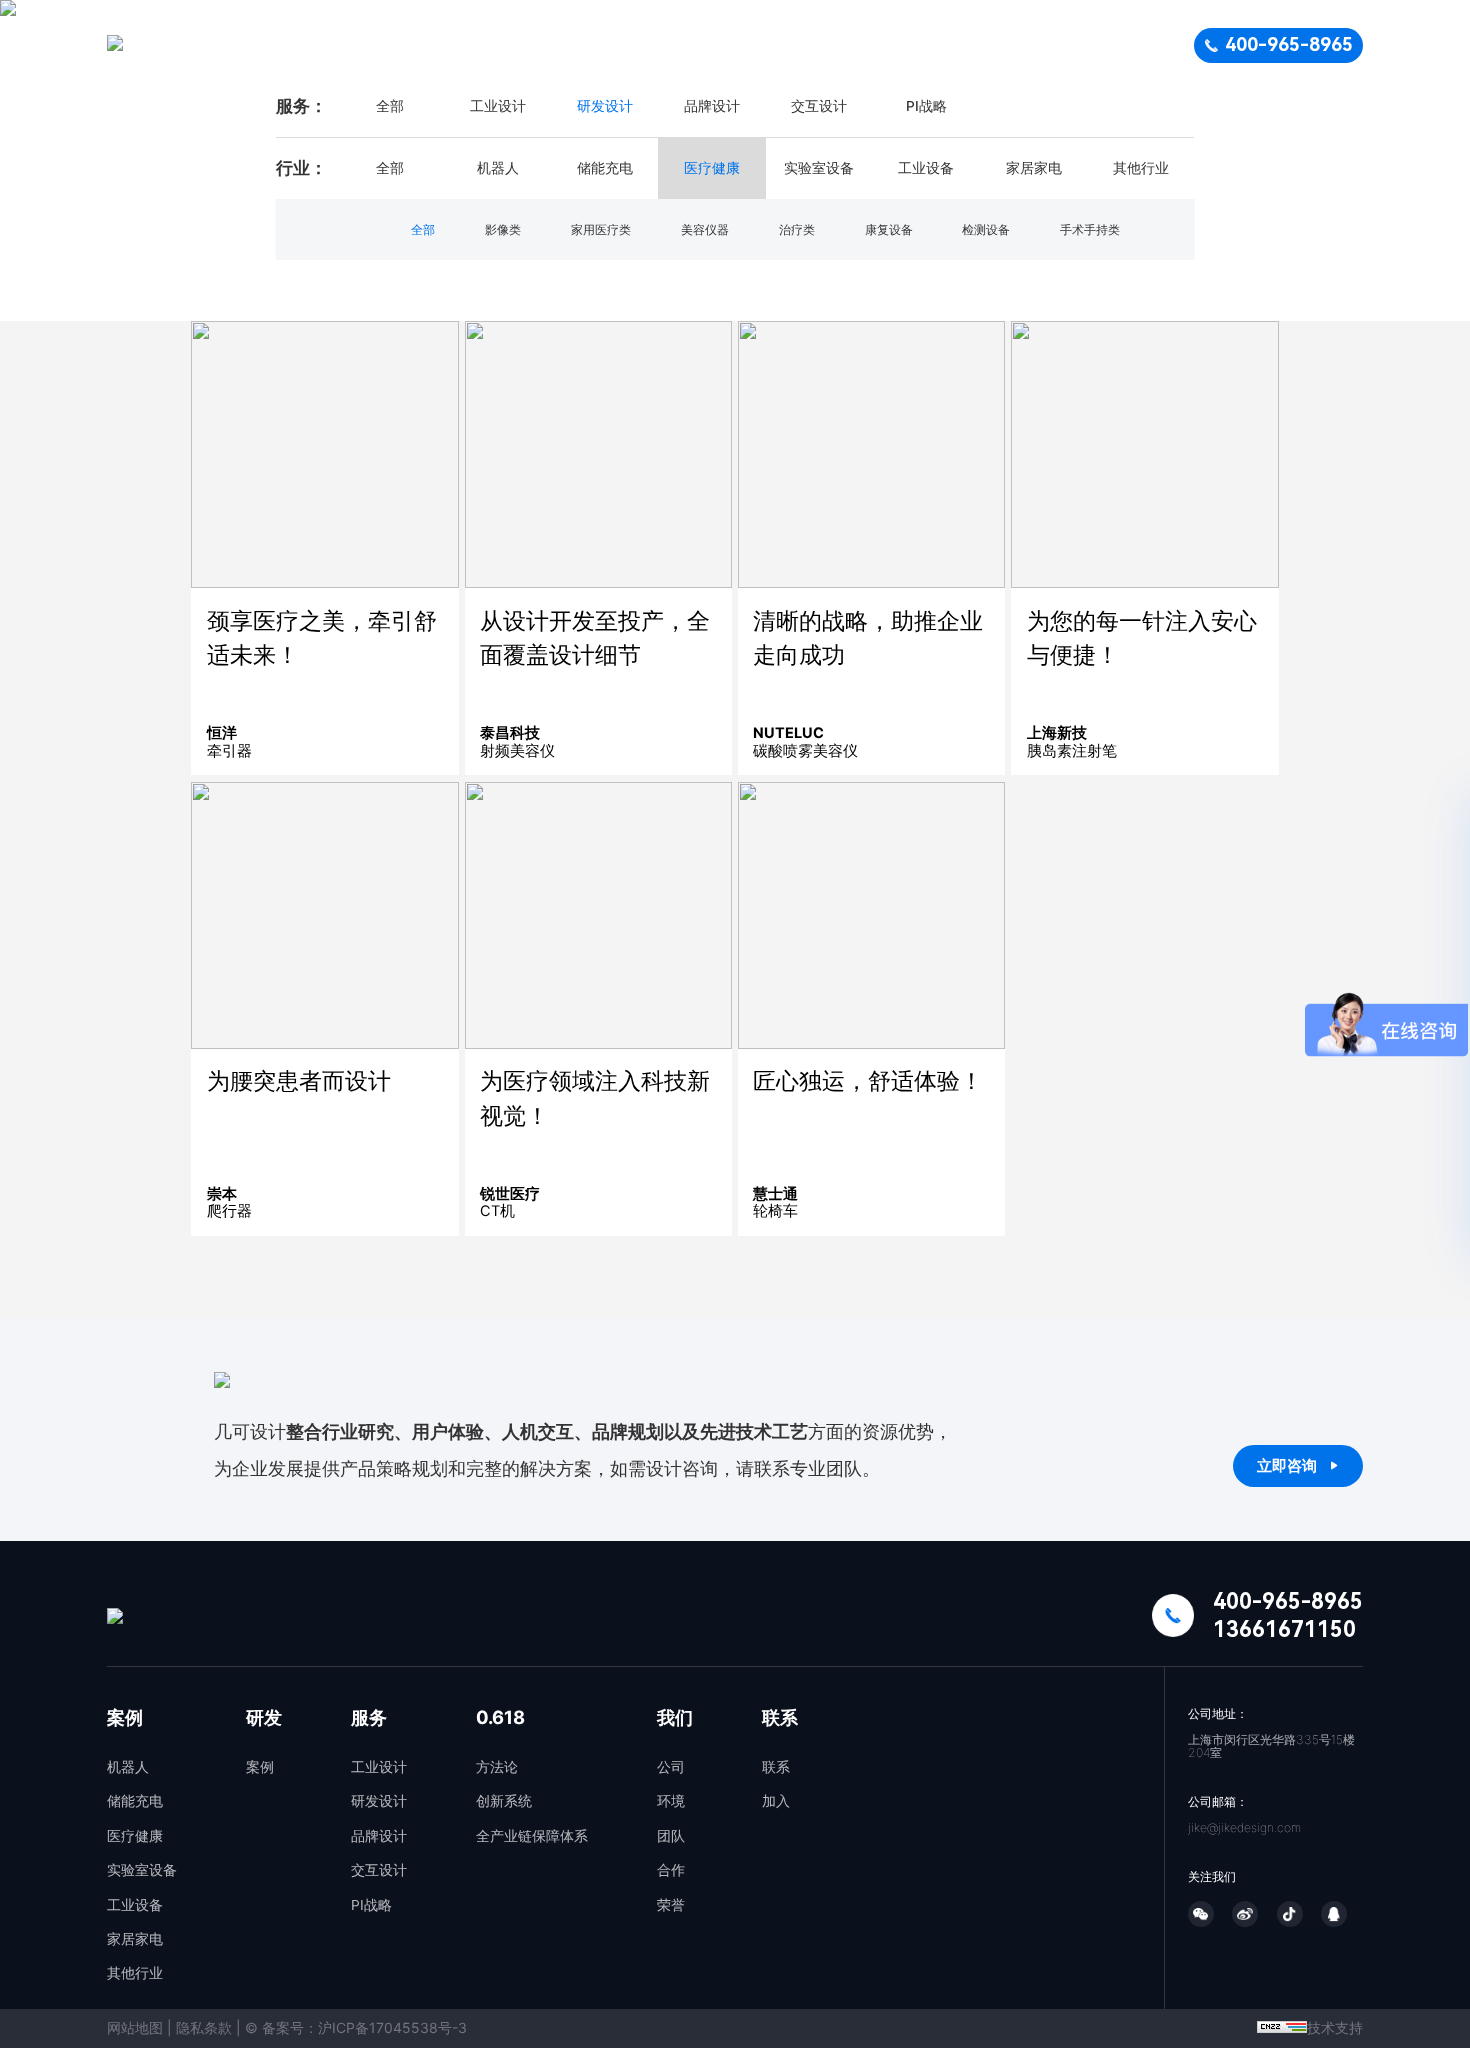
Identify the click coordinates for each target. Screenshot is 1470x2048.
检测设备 (986, 229)
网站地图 (135, 2027)
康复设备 (889, 229)
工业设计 (498, 106)
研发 (702, 45)
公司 (671, 1767)
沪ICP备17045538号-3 (392, 2027)
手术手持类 (1090, 229)
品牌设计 (712, 106)
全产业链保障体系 (532, 1836)
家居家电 (135, 1939)
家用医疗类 (601, 229)
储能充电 (135, 1801)
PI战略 (926, 106)
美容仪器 (705, 229)
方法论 (497, 1767)
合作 (671, 1870)
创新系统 (504, 1801)
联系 (1071, 45)
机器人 (128, 1767)
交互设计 (819, 106)
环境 (671, 1801)
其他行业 (135, 1973)
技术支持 (1335, 2027)
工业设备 (135, 1905)
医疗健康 (135, 1836)
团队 (671, 1836)
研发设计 (605, 106)
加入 (776, 1801)
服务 (792, 45)
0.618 (886, 45)
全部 (390, 106)
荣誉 (671, 1905)
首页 (523, 45)
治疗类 (797, 229)
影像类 (503, 229)
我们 (982, 45)
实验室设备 (142, 1870)
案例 (613, 45)
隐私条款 (204, 2027)
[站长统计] (1282, 2027)
